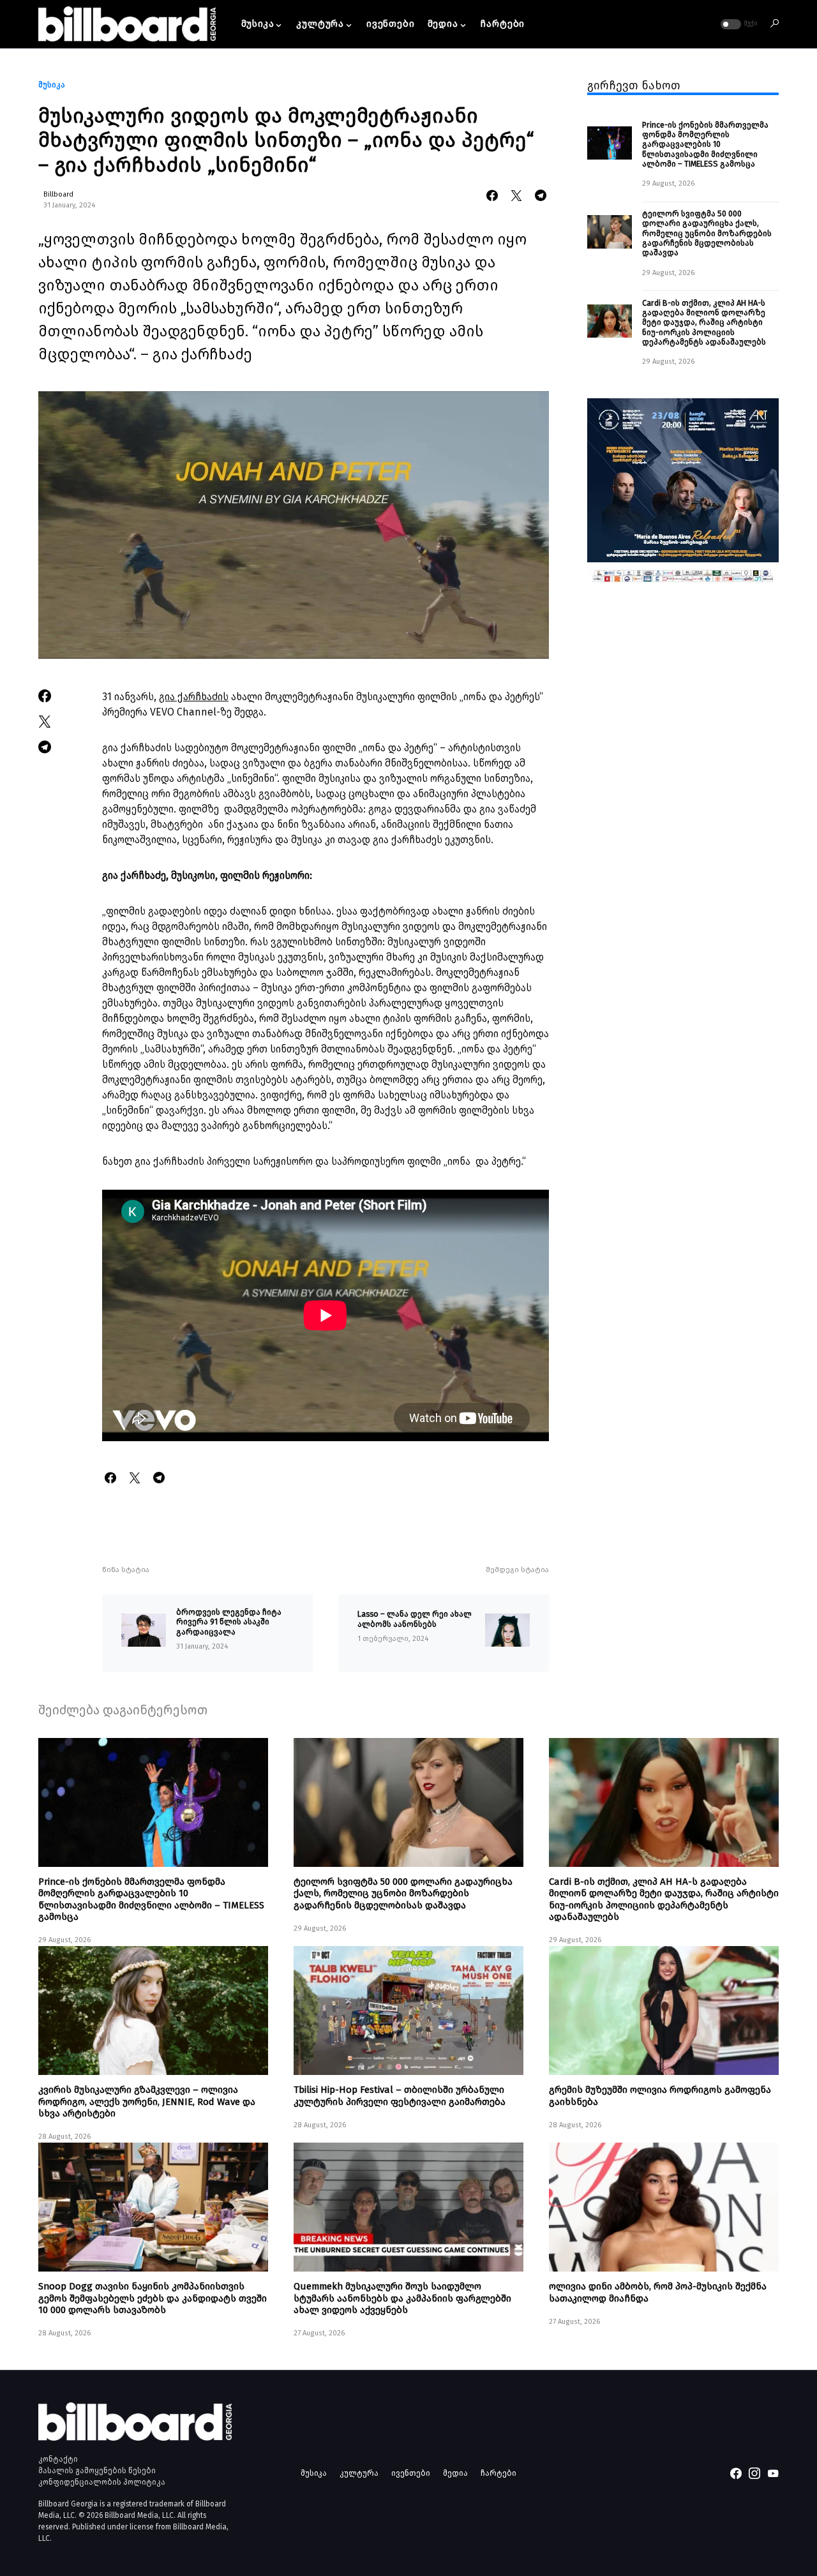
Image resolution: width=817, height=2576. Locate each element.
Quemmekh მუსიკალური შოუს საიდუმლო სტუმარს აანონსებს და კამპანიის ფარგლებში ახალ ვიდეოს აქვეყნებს (402, 2298)
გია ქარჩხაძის (194, 697)
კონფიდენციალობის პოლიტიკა (102, 2482)
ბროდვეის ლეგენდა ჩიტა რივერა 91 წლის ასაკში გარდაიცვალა (229, 1622)
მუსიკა (52, 85)
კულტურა (359, 2473)
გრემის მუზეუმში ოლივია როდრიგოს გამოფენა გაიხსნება (660, 2095)
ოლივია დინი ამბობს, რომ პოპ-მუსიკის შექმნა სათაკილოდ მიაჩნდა (658, 2292)
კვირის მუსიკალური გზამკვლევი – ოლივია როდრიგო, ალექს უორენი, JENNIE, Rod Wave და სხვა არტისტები (147, 2101)
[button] (738, 24)
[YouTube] (773, 2473)
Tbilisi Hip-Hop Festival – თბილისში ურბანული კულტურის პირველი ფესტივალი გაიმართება (400, 2095)
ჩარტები (498, 2473)
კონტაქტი (58, 2459)
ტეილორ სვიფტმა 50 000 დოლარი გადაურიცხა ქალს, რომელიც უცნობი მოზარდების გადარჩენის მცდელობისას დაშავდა (707, 233)
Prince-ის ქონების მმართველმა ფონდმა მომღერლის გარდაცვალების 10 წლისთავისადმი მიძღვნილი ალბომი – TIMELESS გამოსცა (705, 144)
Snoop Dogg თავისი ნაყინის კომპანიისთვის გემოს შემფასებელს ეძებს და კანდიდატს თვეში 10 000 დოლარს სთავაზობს (153, 2298)
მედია (455, 2473)
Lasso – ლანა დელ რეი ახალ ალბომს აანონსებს (415, 1619)
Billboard (58, 194)
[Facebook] (736, 2473)
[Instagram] (754, 2473)
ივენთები (411, 2473)
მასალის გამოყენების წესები (97, 2471)
